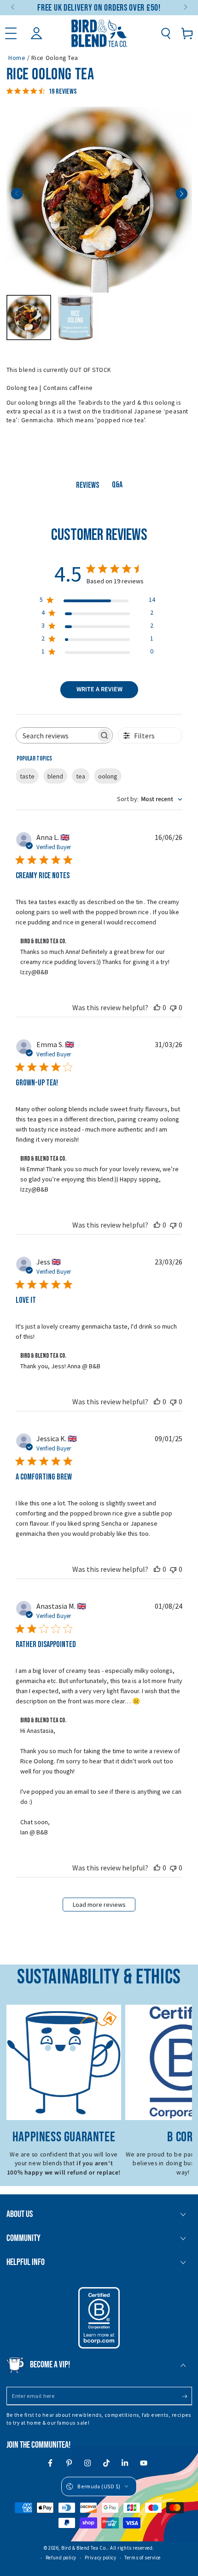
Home (17, 58)
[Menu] (11, 33)
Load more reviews (99, 1905)
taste (27, 776)
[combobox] (150, 799)
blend (55, 776)
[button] (166, 33)
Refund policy (61, 2558)
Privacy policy (101, 2558)
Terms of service (143, 2558)
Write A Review (99, 689)
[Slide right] (185, 8)
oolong (108, 776)
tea (81, 776)
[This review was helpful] (157, 1007)
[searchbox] (56, 735)
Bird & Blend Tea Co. (84, 2548)
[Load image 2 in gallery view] (76, 318)
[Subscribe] (187, 2396)
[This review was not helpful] (173, 1007)
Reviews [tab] (87, 485)
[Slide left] (14, 8)
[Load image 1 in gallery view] (29, 318)
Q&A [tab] (117, 485)
